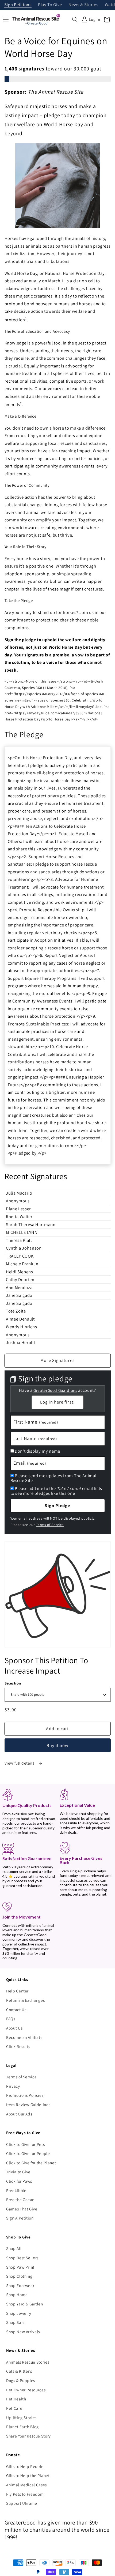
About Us (14, 2028)
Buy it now (58, 1745)
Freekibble (16, 2190)
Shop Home (17, 2294)
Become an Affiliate (24, 2037)
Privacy (13, 2086)
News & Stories (83, 5)
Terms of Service (50, 1525)
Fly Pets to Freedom (25, 2494)
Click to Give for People (28, 2153)
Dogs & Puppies (21, 2380)
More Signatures (57, 1360)
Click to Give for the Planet (31, 2163)
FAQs (11, 2019)
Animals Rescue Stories (28, 2362)
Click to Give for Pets (26, 2144)
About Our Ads (19, 2114)
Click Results (18, 2046)
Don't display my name (37, 1451)
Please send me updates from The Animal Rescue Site (53, 1478)
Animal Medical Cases (26, 2485)
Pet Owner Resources (26, 2390)
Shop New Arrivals (23, 2332)
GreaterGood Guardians (55, 1390)
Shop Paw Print (20, 2267)
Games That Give (22, 2209)
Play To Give (50, 5)
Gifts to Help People (25, 2466)
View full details (20, 1763)
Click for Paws (19, 2181)
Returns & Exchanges (26, 2000)
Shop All (14, 2248)
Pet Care (14, 2408)
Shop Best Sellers (22, 2258)
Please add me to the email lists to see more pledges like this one (56, 1491)
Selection (13, 1683)
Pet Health (16, 2399)
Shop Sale (16, 2322)
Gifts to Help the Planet (28, 2475)
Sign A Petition (20, 2218)
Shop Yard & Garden (25, 2304)
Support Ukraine (22, 2503)
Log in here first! (57, 1402)
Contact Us (16, 2010)
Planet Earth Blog (22, 2427)
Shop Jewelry (19, 2313)
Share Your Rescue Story (28, 2436)
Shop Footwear (20, 2285)
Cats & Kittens (19, 2371)
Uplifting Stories (21, 2418)
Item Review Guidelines (28, 2105)
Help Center (17, 1991)
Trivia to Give (18, 2172)
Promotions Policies (25, 2095)
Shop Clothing (19, 2276)
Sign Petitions (18, 5)
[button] (75, 19)
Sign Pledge (57, 1505)
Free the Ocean (20, 2199)
